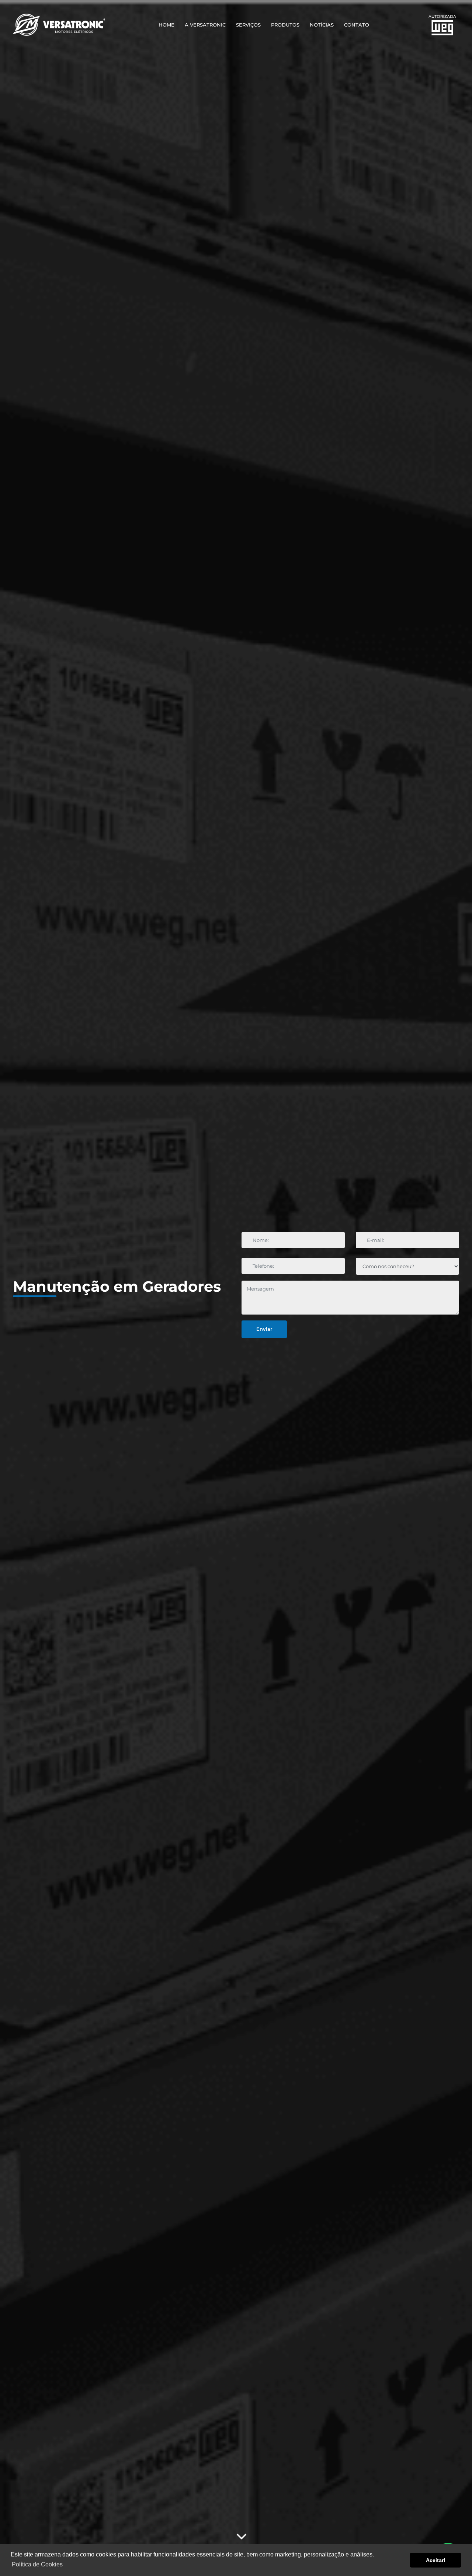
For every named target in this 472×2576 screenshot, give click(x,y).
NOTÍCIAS (322, 25)
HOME (166, 25)
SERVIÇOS (248, 25)
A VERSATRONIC (205, 25)
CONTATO (357, 25)
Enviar (264, 1329)
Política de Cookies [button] (37, 2564)
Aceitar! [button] (436, 2560)
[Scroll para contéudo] (242, 2536)
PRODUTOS (285, 25)
